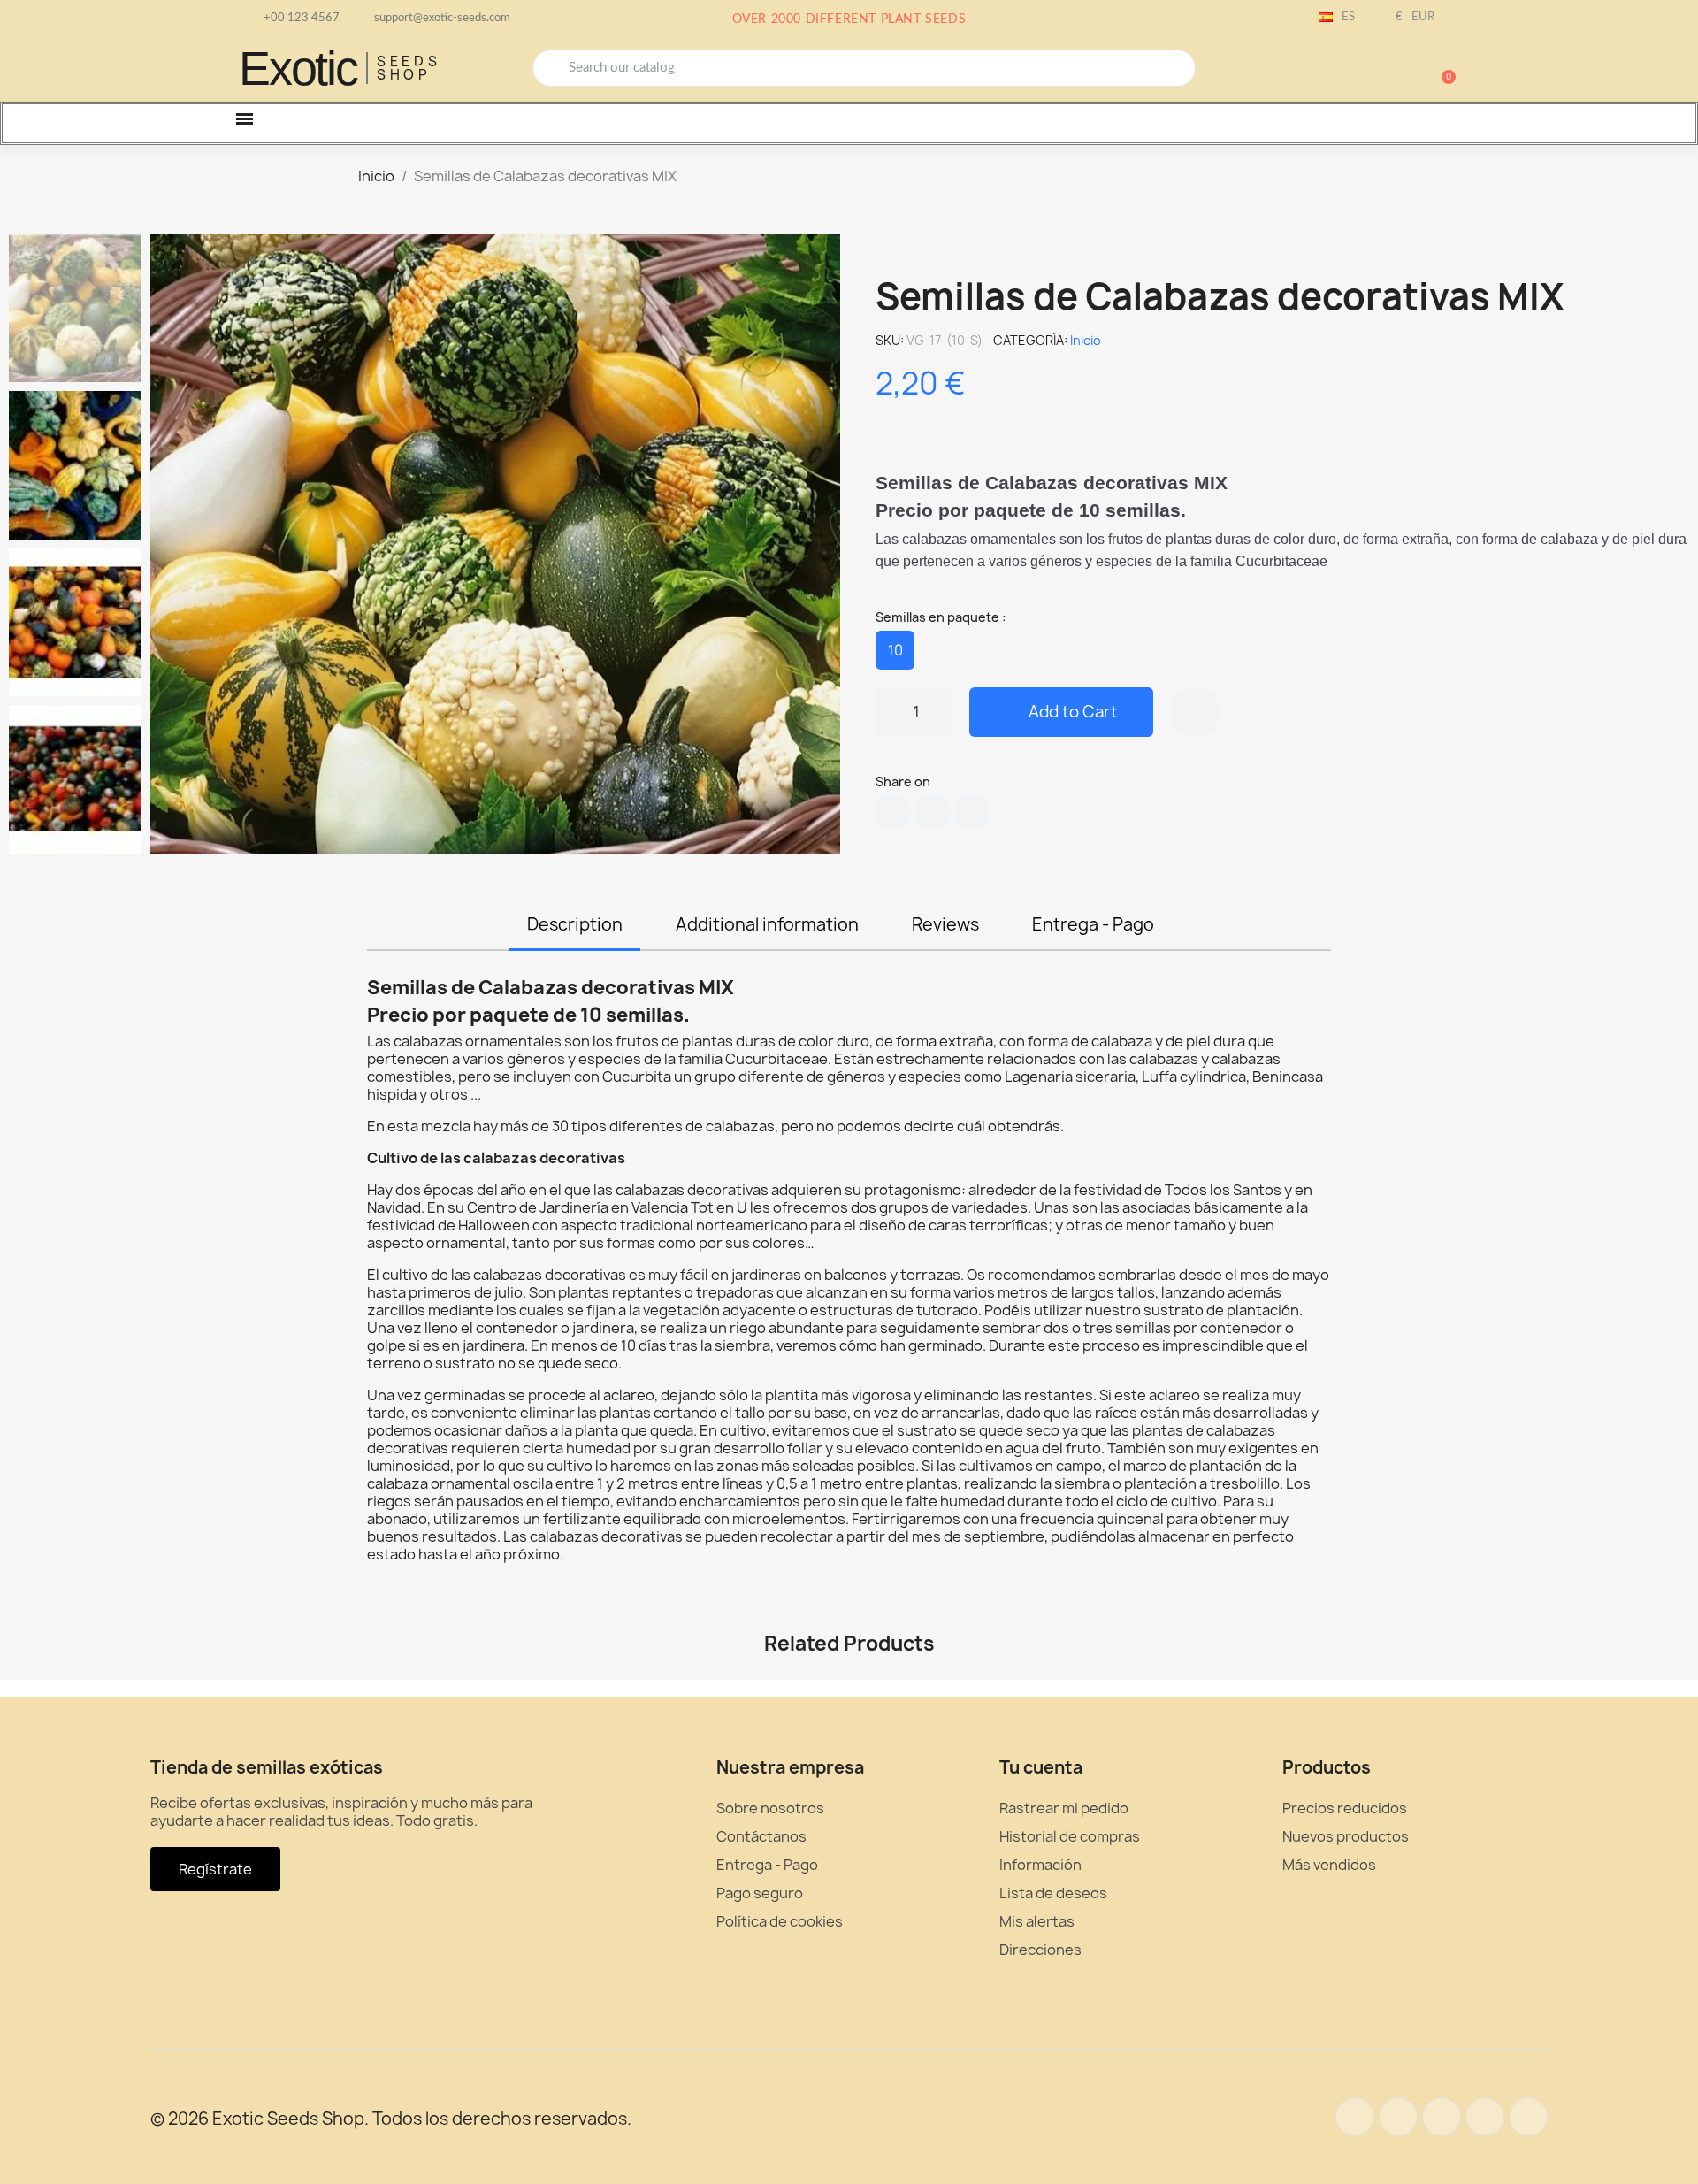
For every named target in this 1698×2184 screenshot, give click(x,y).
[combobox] (864, 68)
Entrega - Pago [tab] (1093, 924)
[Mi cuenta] (1380, 70)
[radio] (895, 650)
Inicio (1086, 340)
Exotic (298, 68)
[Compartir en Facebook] (893, 812)
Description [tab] (575, 924)
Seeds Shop (409, 68)
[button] (1441, 68)
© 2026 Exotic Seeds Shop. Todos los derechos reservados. (391, 2119)
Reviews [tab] (945, 924)
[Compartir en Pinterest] (973, 812)
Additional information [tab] (767, 924)
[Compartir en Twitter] (933, 812)
